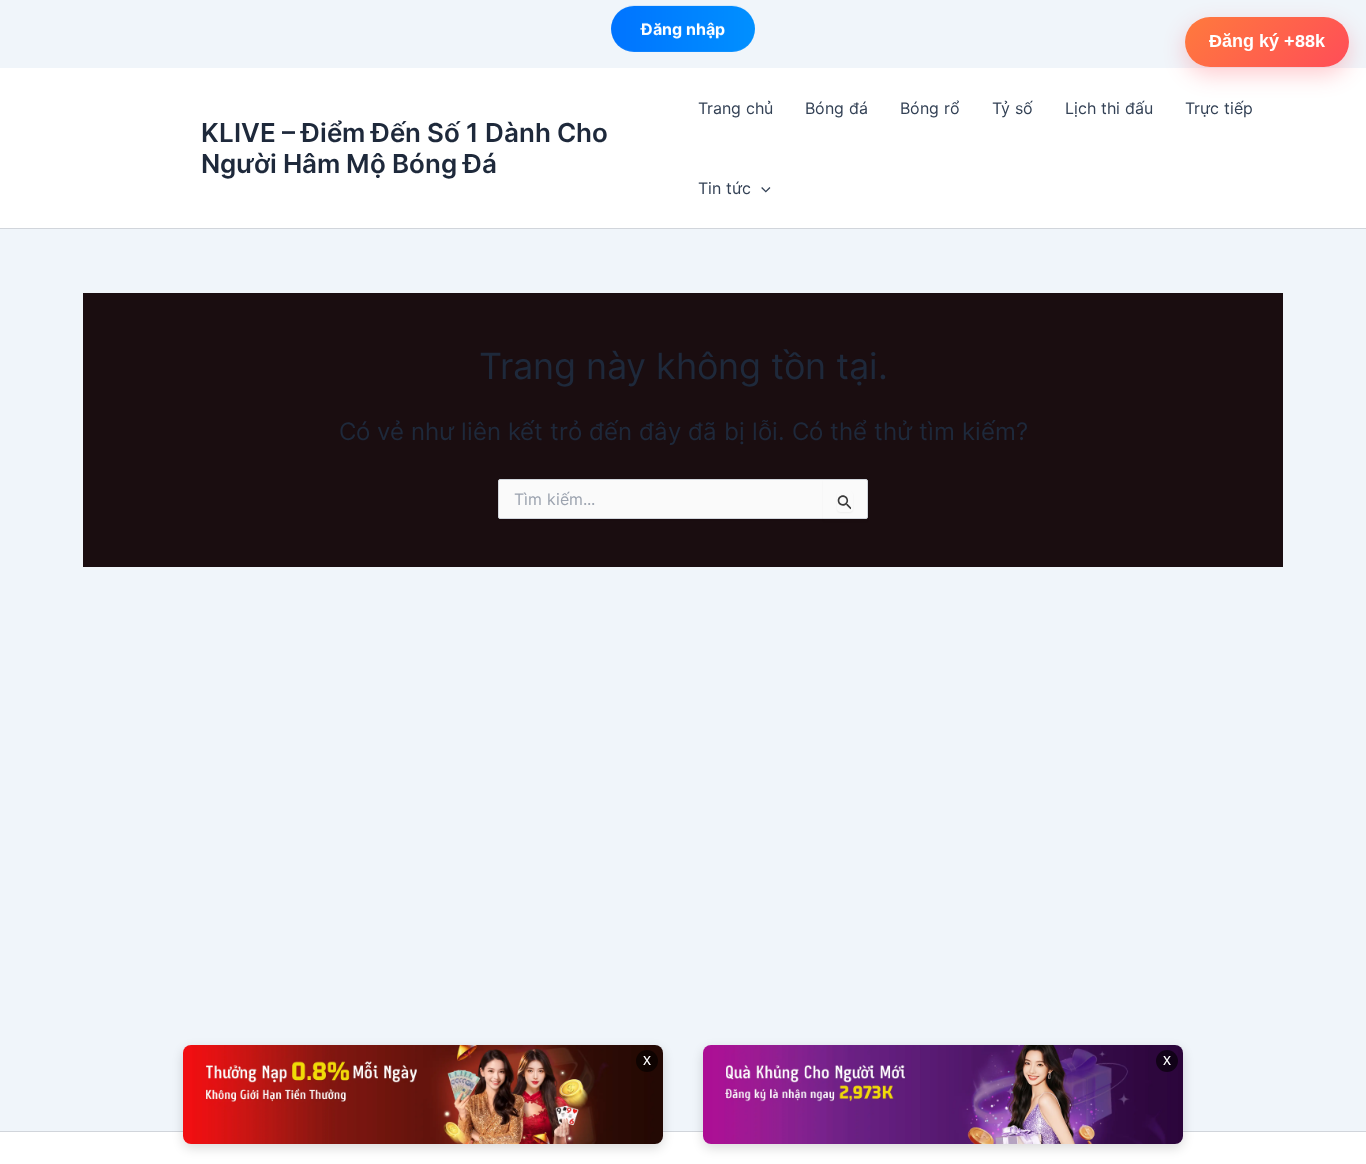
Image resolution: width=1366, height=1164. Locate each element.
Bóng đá (836, 108)
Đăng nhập (683, 28)
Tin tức (724, 188)
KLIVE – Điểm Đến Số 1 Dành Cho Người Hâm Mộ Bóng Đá (404, 148)
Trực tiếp (1219, 108)
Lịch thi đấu (1109, 108)
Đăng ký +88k (1267, 41)
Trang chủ (735, 108)
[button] (761, 188)
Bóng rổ (930, 108)
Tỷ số (1012, 108)
